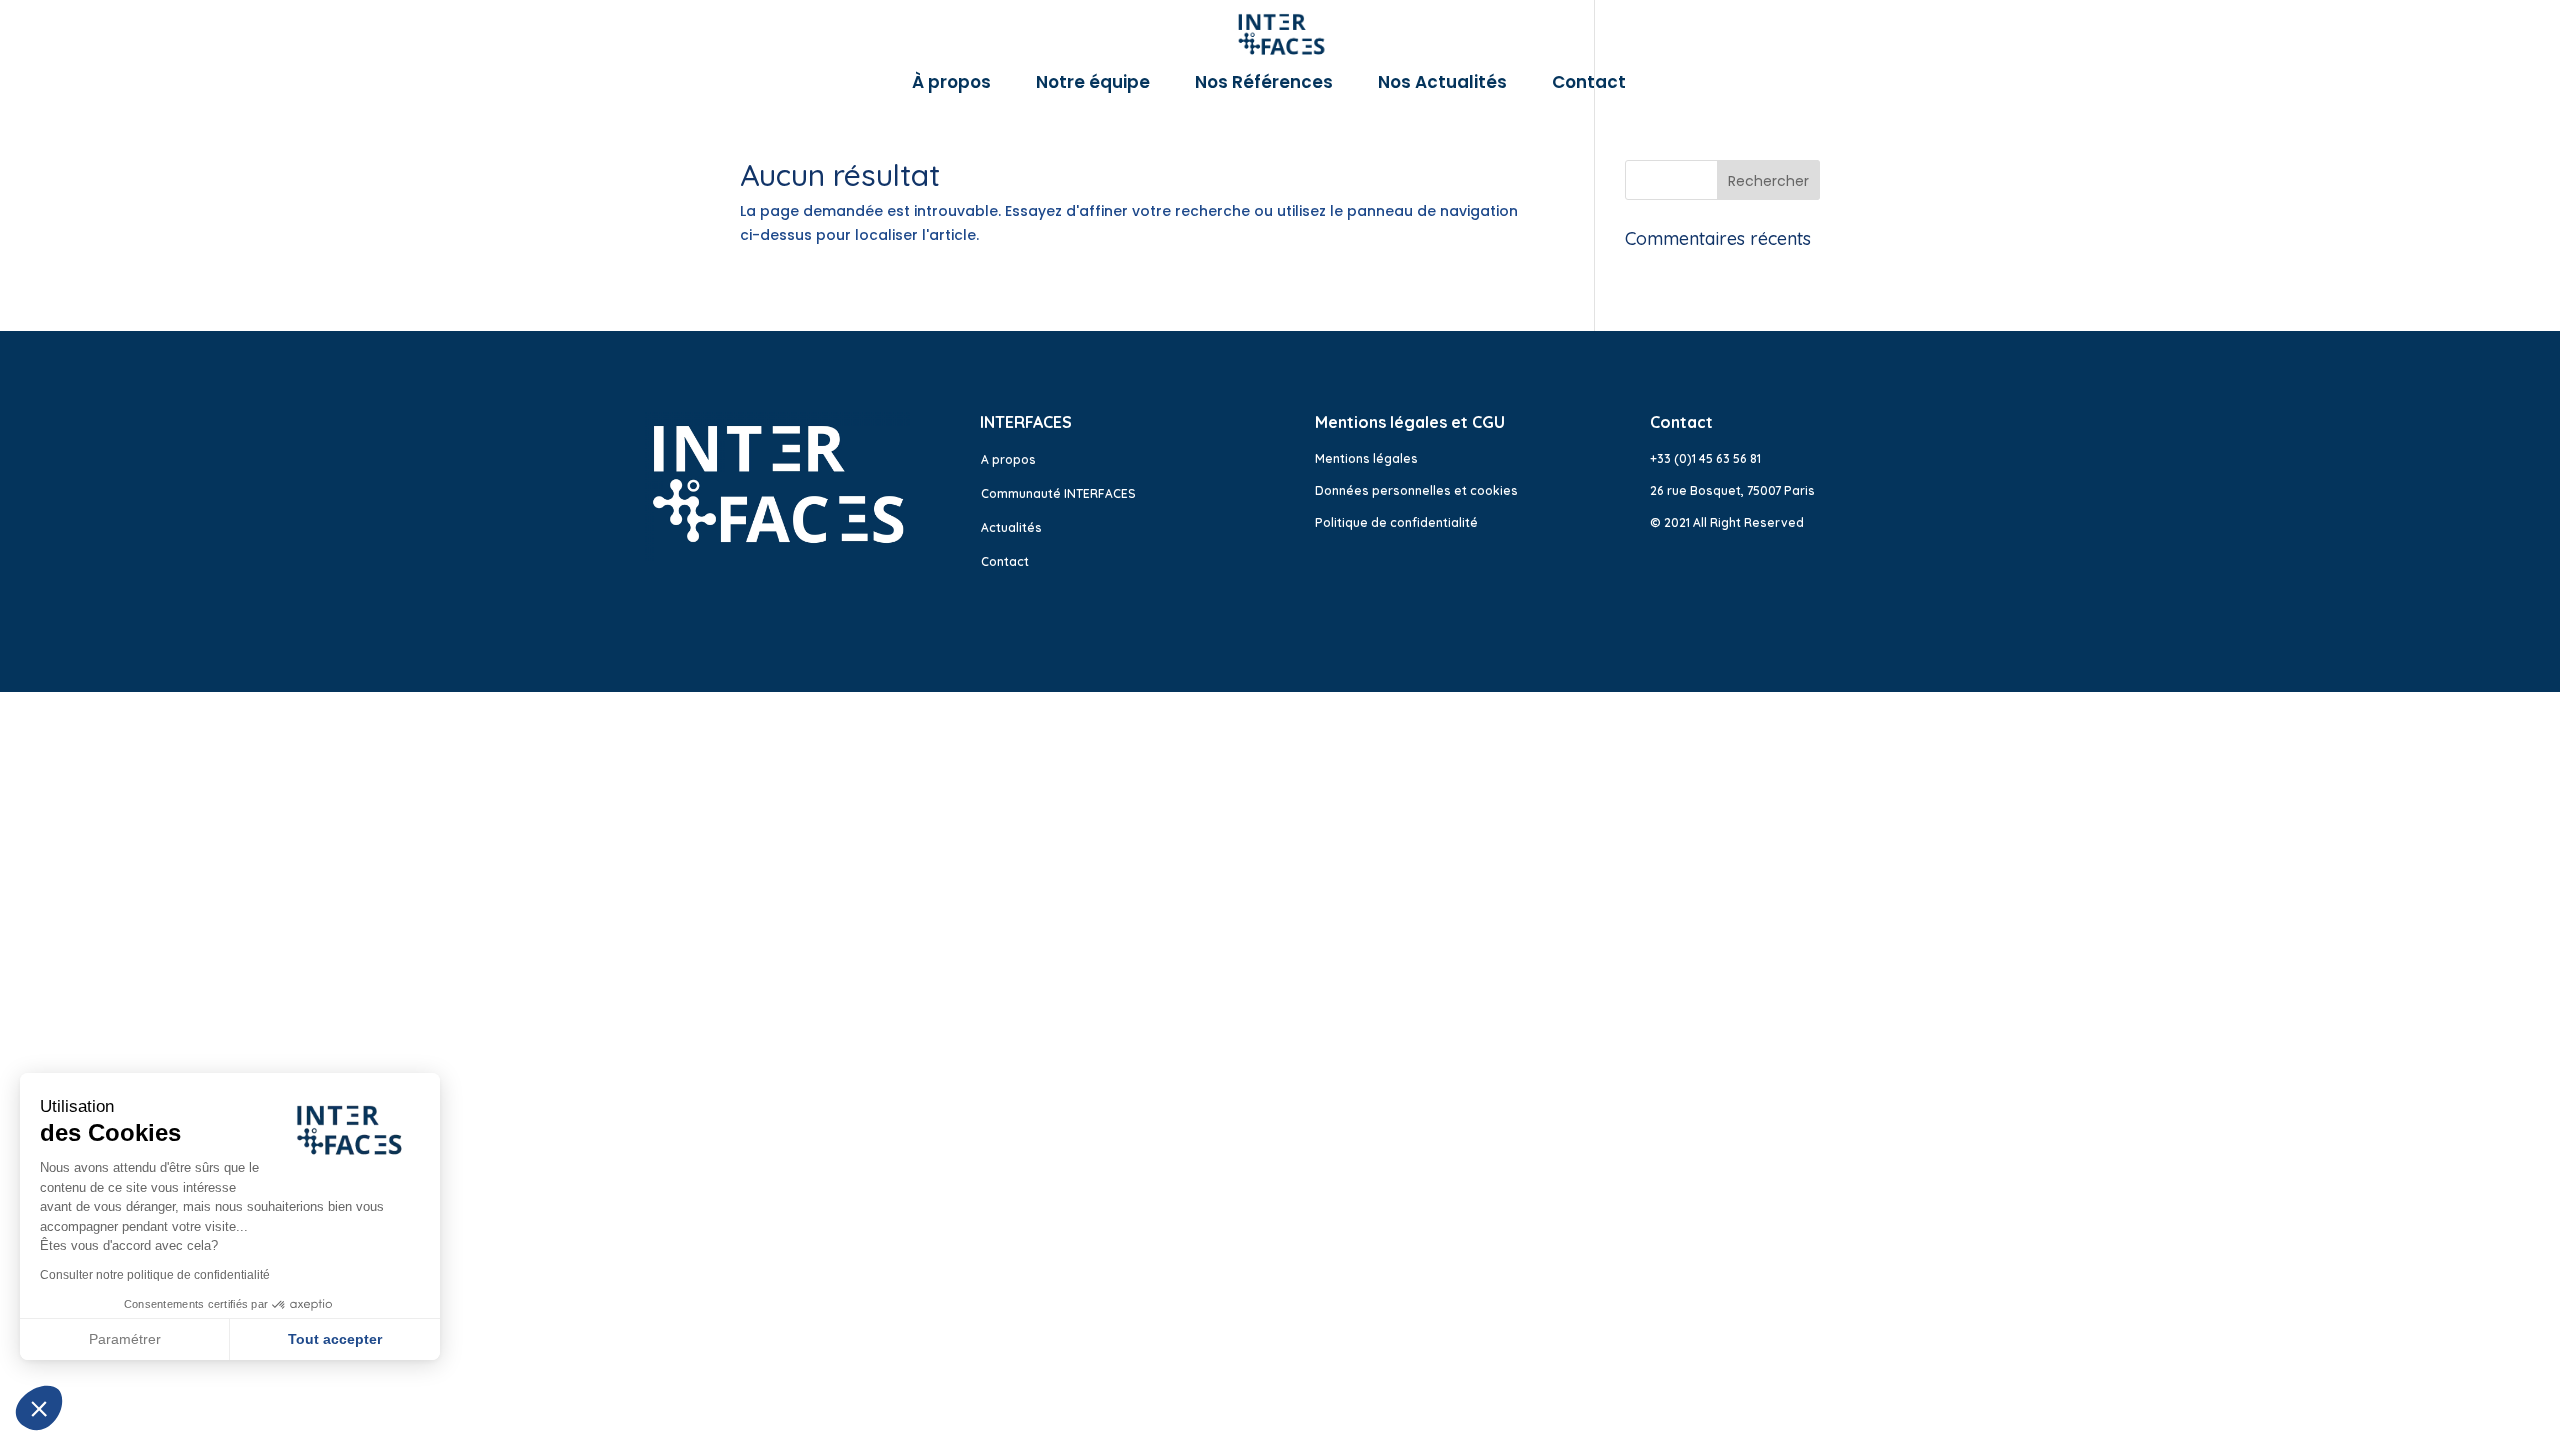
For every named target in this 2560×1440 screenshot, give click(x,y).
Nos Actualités (1442, 84)
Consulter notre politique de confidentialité (155, 1275)
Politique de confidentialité (1396, 522)
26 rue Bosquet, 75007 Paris (1732, 490)
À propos (951, 84)
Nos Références (1264, 84)
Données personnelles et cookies (1416, 490)
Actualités (1011, 527)
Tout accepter (335, 1339)
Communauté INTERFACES (1058, 493)
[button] (39, 1408)
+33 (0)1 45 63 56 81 (1705, 458)
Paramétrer (125, 1339)
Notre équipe (1093, 84)
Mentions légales (1366, 458)
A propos (1008, 459)
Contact (1589, 84)
